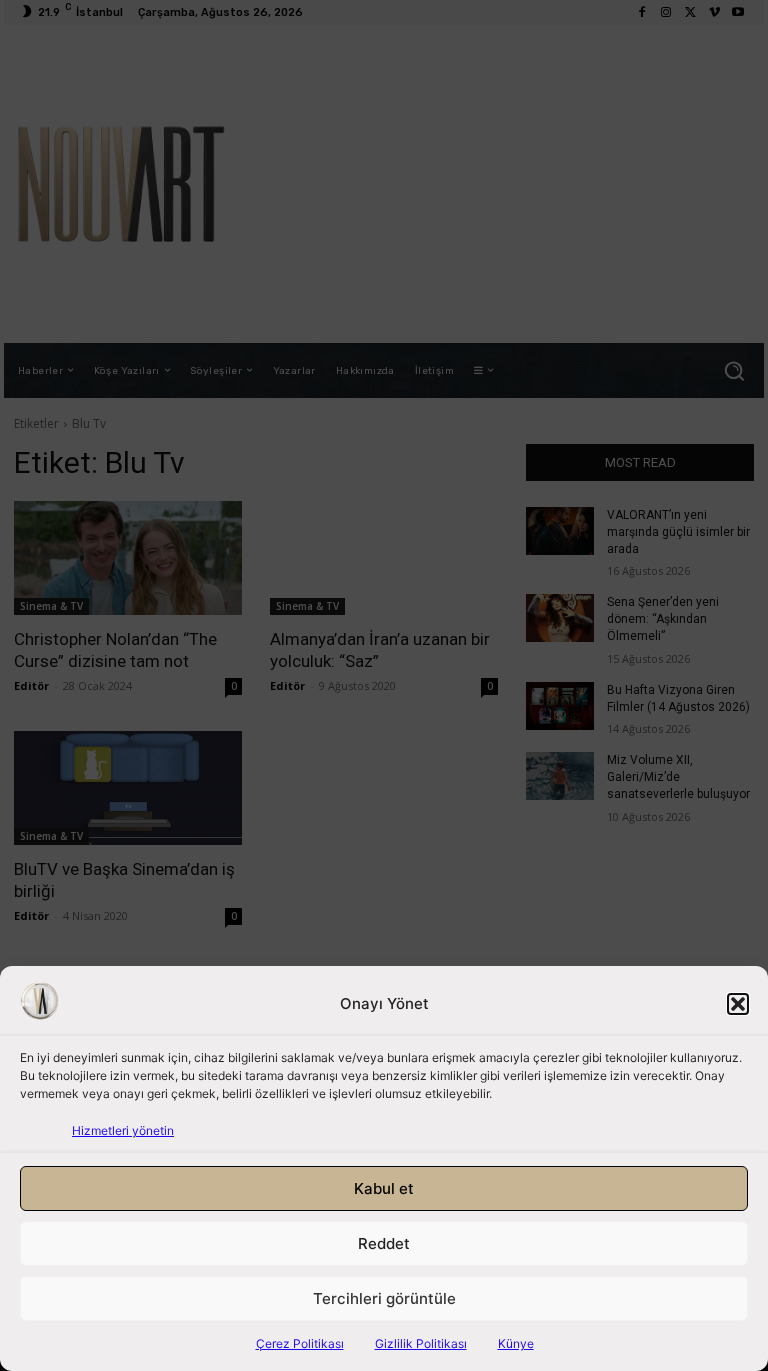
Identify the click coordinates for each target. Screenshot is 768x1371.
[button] (738, 1004)
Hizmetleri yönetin (123, 1130)
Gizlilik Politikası (421, 1343)
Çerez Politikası (300, 1343)
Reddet (384, 1243)
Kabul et (384, 1188)
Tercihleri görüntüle (384, 1298)
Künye (516, 1343)
